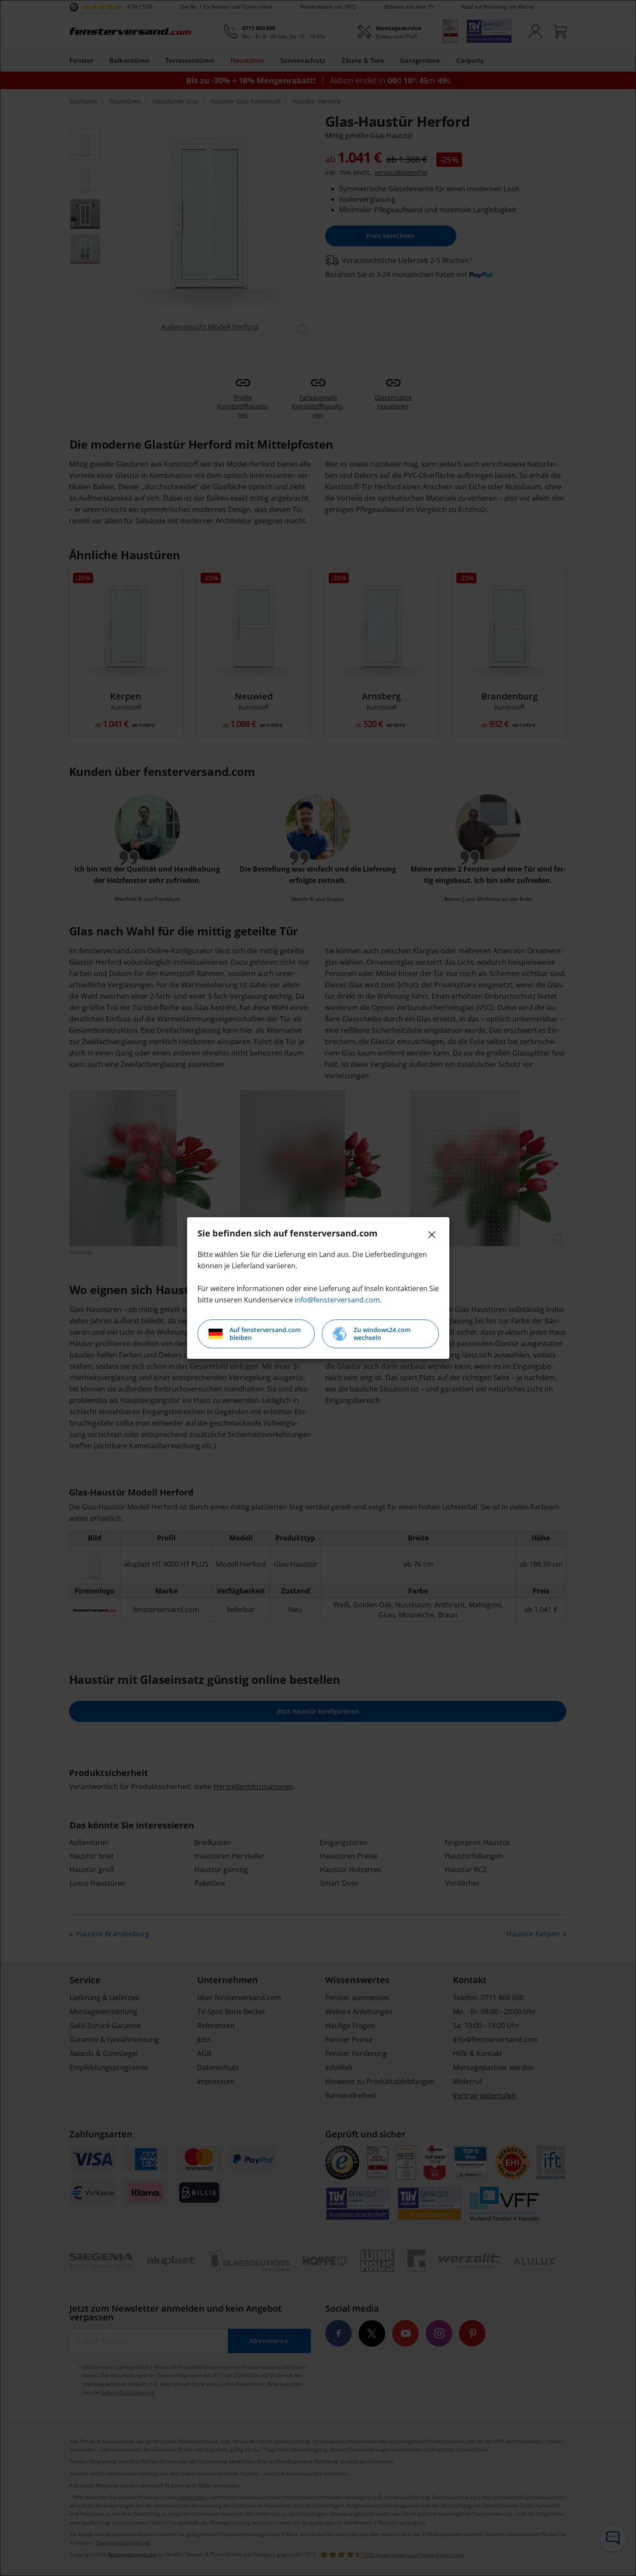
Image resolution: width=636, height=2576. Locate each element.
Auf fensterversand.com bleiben (265, 1334)
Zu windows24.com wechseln (382, 1334)
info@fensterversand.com (337, 1300)
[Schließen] (432, 1235)
